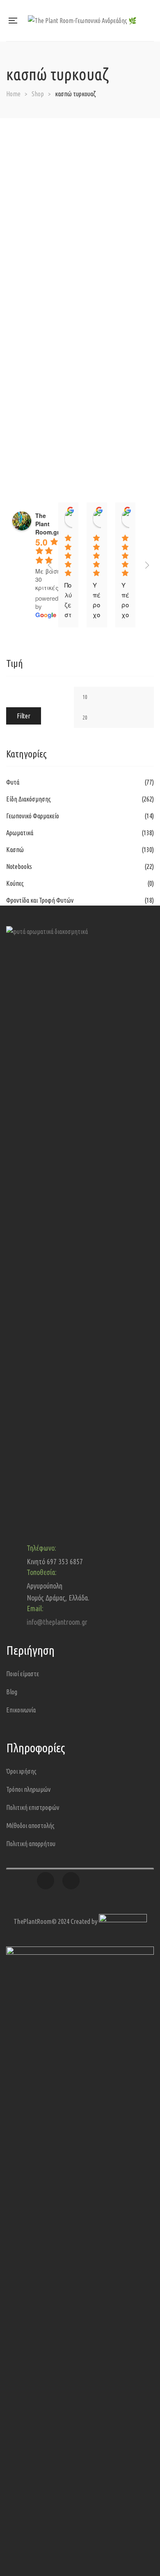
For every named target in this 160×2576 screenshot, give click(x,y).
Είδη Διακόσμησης (29, 799)
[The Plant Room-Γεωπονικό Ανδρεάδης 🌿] (82, 21)
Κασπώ (15, 850)
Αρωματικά (20, 833)
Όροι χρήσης (21, 1771)
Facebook (46, 1881)
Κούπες (15, 883)
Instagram (71, 1881)
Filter (24, 716)
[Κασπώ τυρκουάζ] (80, 124)
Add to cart (139, 132)
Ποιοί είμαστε (23, 1674)
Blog (12, 1692)
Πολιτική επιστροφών (33, 1807)
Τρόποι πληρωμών (28, 1789)
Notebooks (19, 866)
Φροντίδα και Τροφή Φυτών (40, 900)
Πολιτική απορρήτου (31, 1844)
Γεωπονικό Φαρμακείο (33, 816)
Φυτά (13, 782)
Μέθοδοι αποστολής (30, 1826)
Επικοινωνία (21, 1710)
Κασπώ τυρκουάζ (80, 142)
